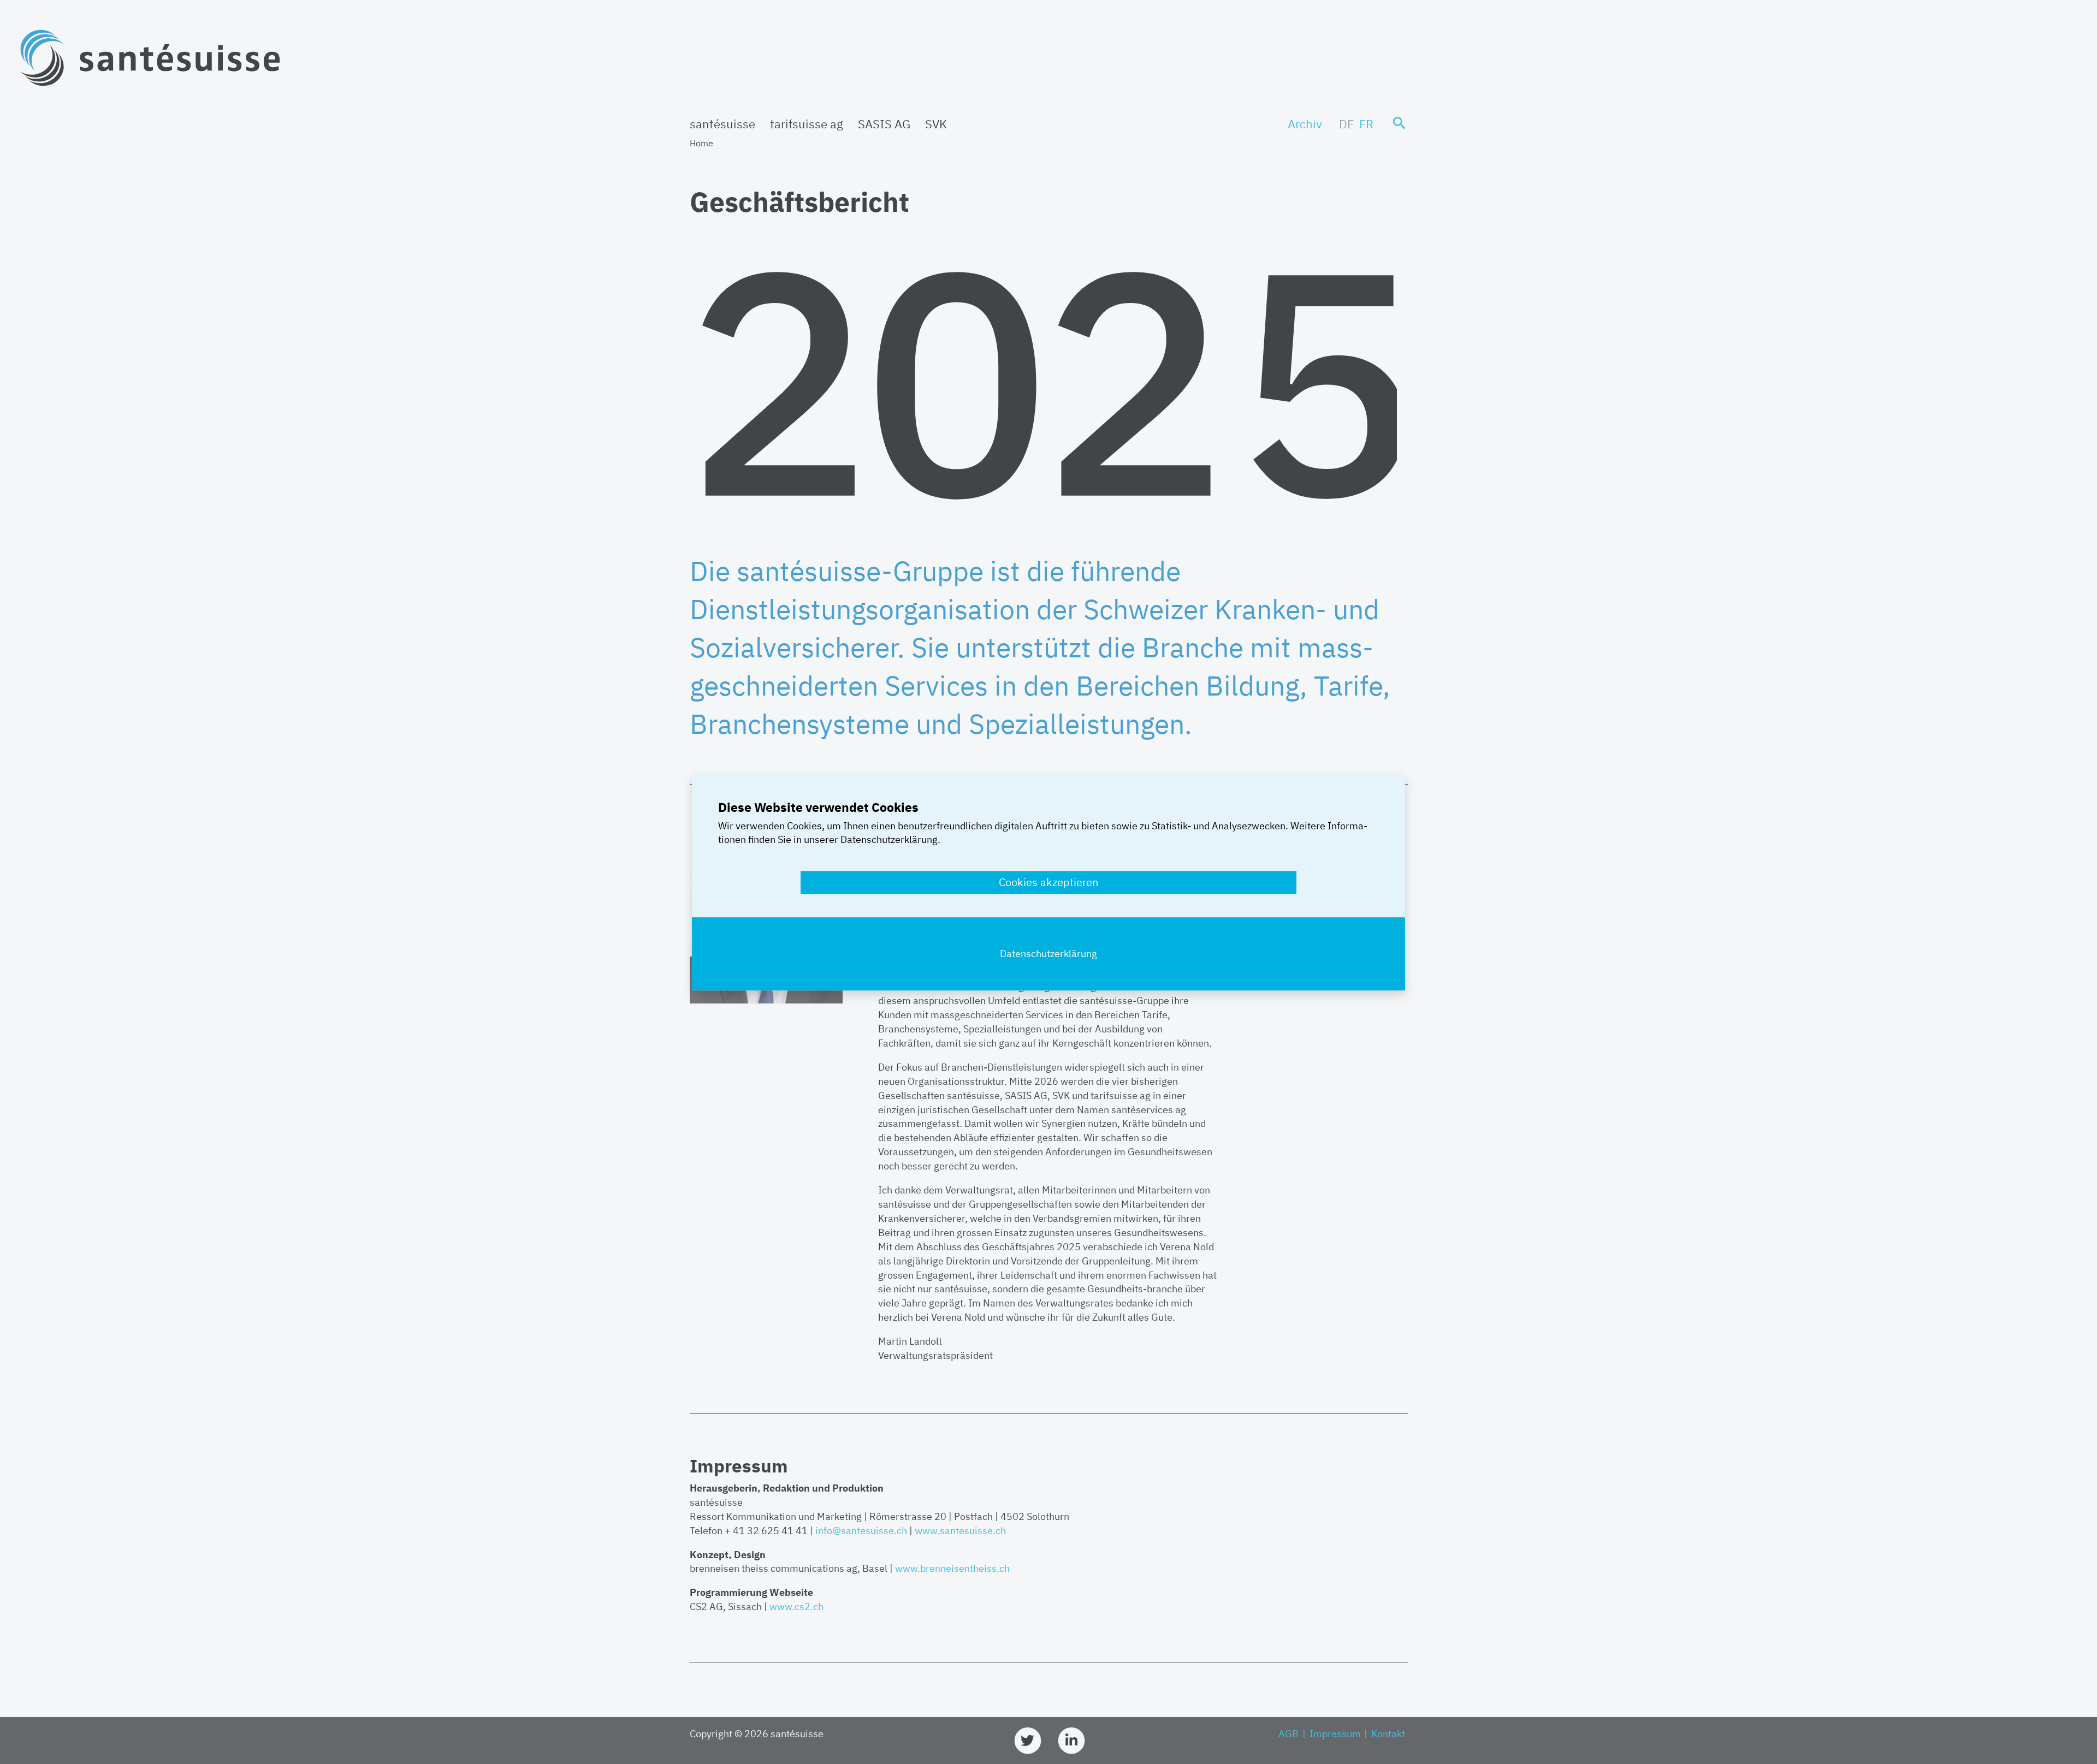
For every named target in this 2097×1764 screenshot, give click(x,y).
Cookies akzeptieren (1048, 882)
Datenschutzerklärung (1048, 954)
